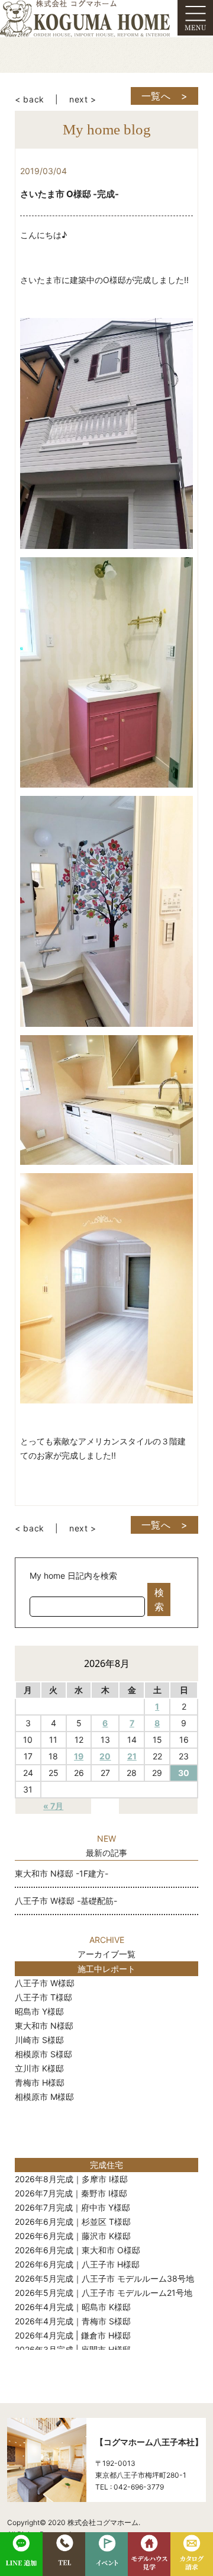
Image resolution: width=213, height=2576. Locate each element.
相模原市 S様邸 (43, 2054)
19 (79, 1756)
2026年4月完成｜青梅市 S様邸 (73, 2321)
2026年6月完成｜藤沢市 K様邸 (73, 2236)
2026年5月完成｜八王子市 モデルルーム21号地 (104, 2293)
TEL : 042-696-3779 (130, 2487)
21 (132, 1756)
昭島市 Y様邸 (39, 2011)
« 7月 (53, 1806)
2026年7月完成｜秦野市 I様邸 (71, 2193)
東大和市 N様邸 (44, 2026)
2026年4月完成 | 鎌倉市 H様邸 (73, 2335)
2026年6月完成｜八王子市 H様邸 (77, 2264)
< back (30, 99)
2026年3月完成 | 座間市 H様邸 (73, 2349)
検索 (159, 1599)
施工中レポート (106, 1969)
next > (83, 99)
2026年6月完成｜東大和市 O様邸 (78, 2250)
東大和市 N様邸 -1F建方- (62, 1873)
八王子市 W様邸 (45, 1983)
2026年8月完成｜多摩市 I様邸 (71, 2179)
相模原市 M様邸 (44, 2097)
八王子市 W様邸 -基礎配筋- (66, 1901)
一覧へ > (165, 96)
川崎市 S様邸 (39, 2040)
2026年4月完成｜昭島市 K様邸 (73, 2307)
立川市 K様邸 (39, 2068)
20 (105, 1756)
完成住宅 (106, 2165)
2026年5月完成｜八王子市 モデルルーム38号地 (104, 2278)
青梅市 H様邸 (40, 2082)
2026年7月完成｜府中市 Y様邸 (72, 2207)
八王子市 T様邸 (43, 1997)
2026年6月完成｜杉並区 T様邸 (73, 2222)
